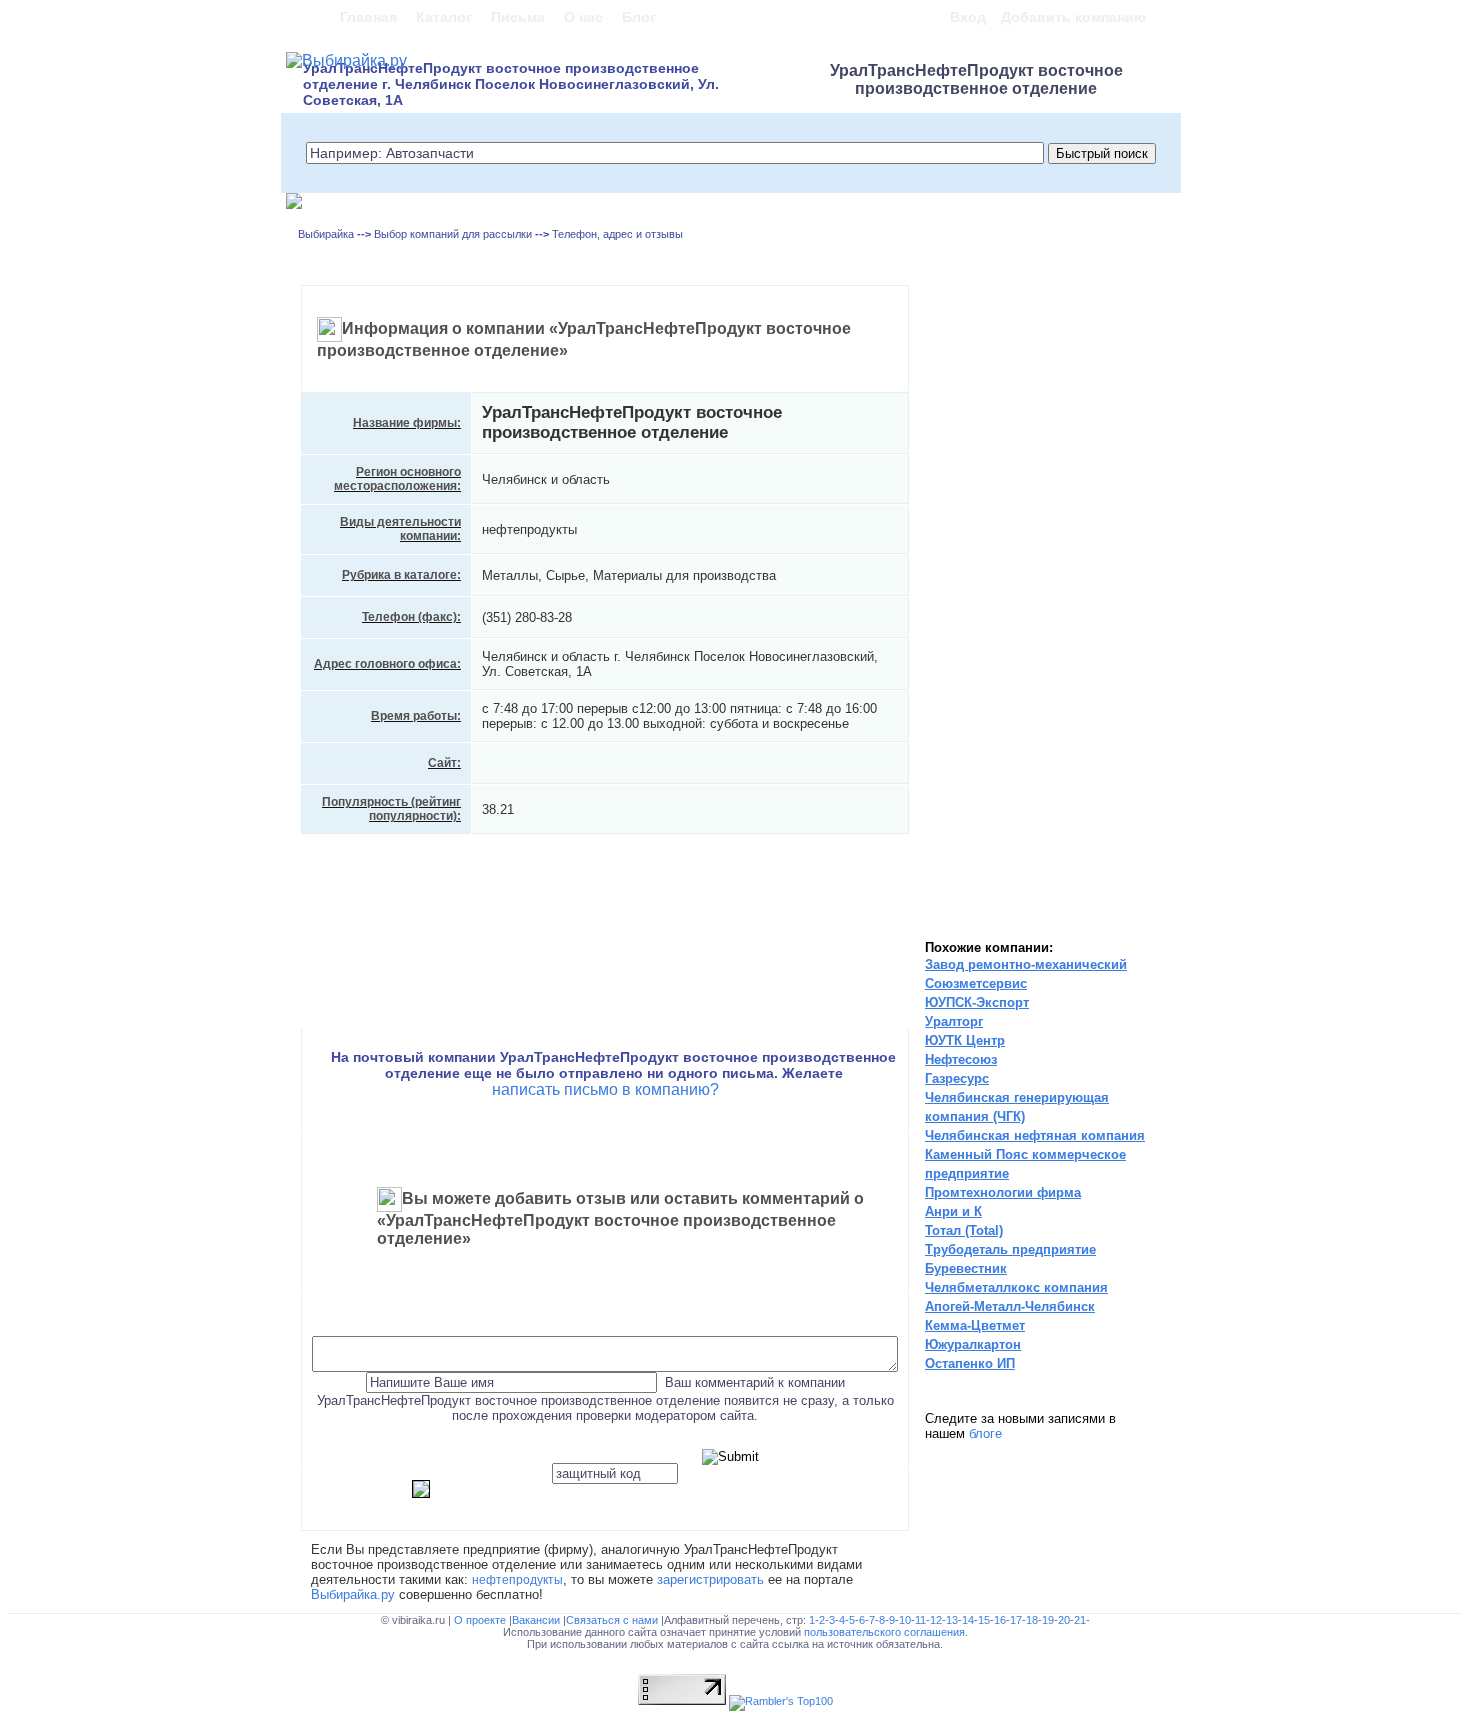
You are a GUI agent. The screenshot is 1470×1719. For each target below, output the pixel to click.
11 (920, 1620)
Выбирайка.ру (353, 1594)
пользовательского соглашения (884, 1632)
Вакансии (537, 1620)
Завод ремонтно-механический (1026, 964)
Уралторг (954, 1021)
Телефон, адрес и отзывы (617, 234)
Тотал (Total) (964, 1230)
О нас (583, 17)
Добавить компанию (1073, 17)
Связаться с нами (613, 1620)
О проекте (481, 1620)
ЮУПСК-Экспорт (977, 1002)
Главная (368, 17)
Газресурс (957, 1078)
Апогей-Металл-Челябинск (1010, 1306)
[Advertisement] (1000, 610)
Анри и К (953, 1211)
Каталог (444, 17)
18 (1032, 1620)
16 (1000, 1620)
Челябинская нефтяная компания (1035, 1135)
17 (1016, 1620)
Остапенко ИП (970, 1363)
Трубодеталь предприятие (1010, 1249)
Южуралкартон (973, 1344)
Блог (639, 17)
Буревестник (966, 1268)
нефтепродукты (517, 1579)
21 (1080, 1620)
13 (952, 1620)
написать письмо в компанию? (605, 1089)
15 (984, 1620)
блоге (985, 1433)
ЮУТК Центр (965, 1040)
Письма (518, 17)
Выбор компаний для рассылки (453, 234)
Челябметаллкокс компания (1016, 1287)
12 (936, 1620)
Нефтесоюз (961, 1059)
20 (1064, 1620)
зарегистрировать (710, 1579)
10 (905, 1620)
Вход (968, 17)
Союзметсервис (976, 983)
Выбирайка (326, 234)
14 (968, 1620)
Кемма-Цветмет (975, 1325)
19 (1048, 1620)
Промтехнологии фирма (1003, 1192)
